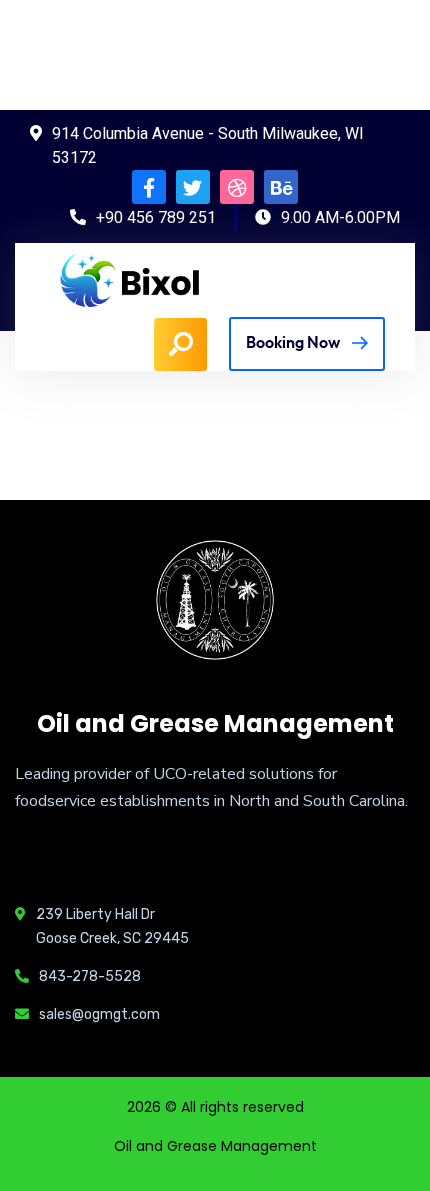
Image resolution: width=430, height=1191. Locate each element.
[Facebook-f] (149, 187)
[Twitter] (193, 187)
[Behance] (281, 187)
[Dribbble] (237, 187)
